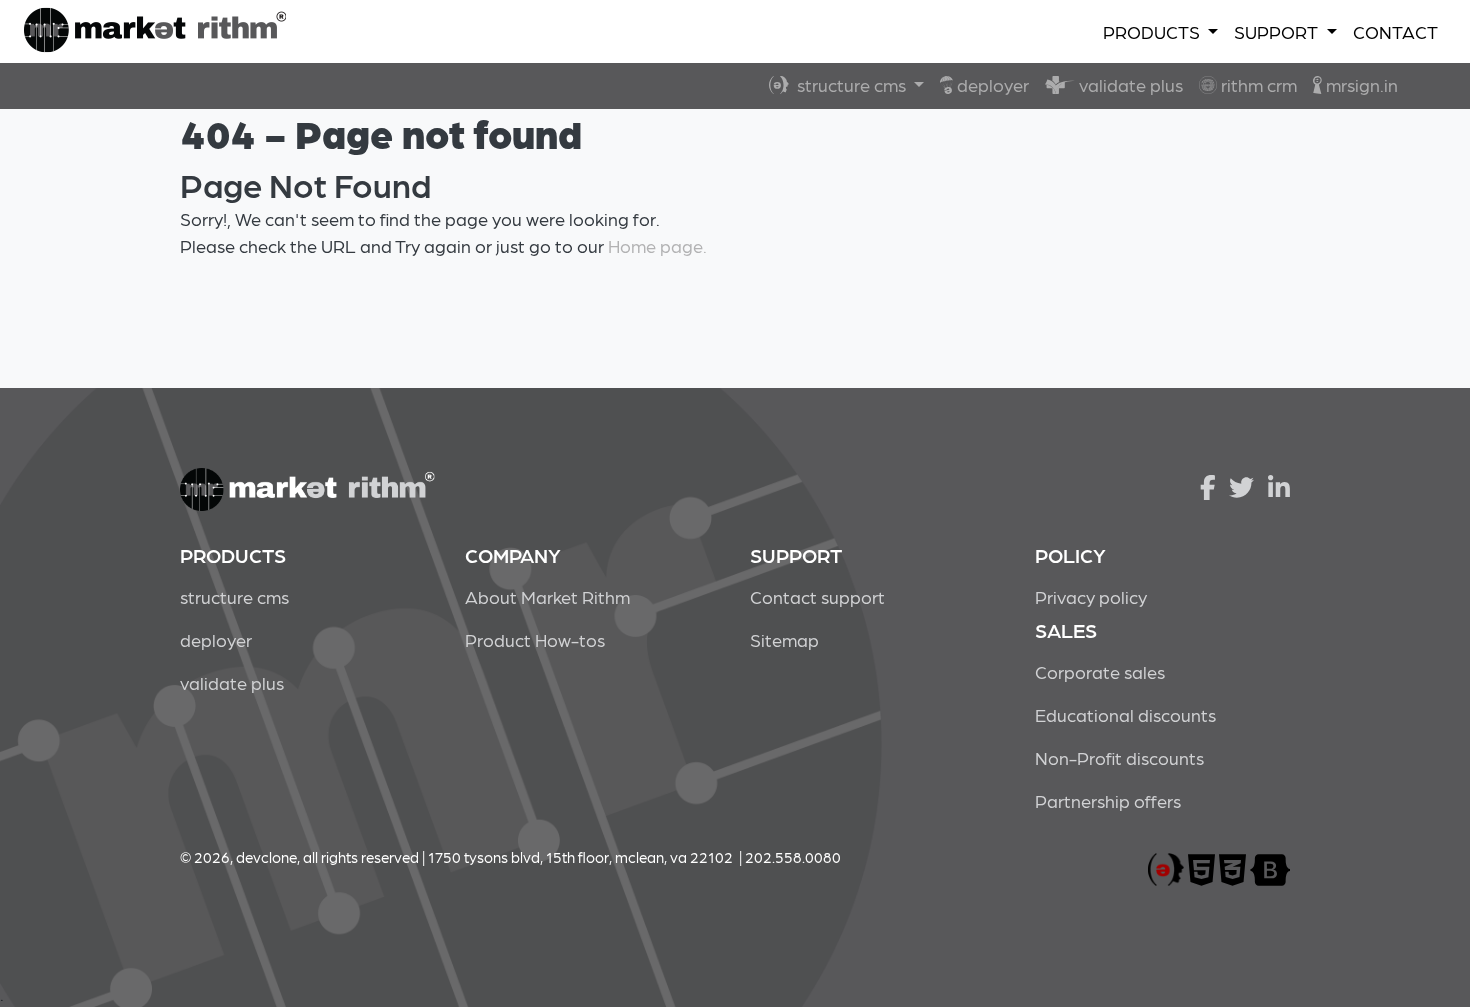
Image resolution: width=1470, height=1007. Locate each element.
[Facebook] (1208, 486)
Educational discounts (1125, 714)
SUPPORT (1278, 31)
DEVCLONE (155, 32)
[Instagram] (1279, 486)
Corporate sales (1100, 671)
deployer (991, 84)
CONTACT (1395, 31)
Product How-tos (535, 639)
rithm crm (1257, 84)
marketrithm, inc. (1166, 870)
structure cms (849, 84)
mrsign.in (1360, 84)
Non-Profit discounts (1119, 757)
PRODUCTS (1153, 31)
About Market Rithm (547, 596)
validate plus (1129, 84)
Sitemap (784, 639)
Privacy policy (1091, 596)
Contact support (817, 596)
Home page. (657, 245)
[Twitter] (1241, 486)
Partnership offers (1108, 800)
